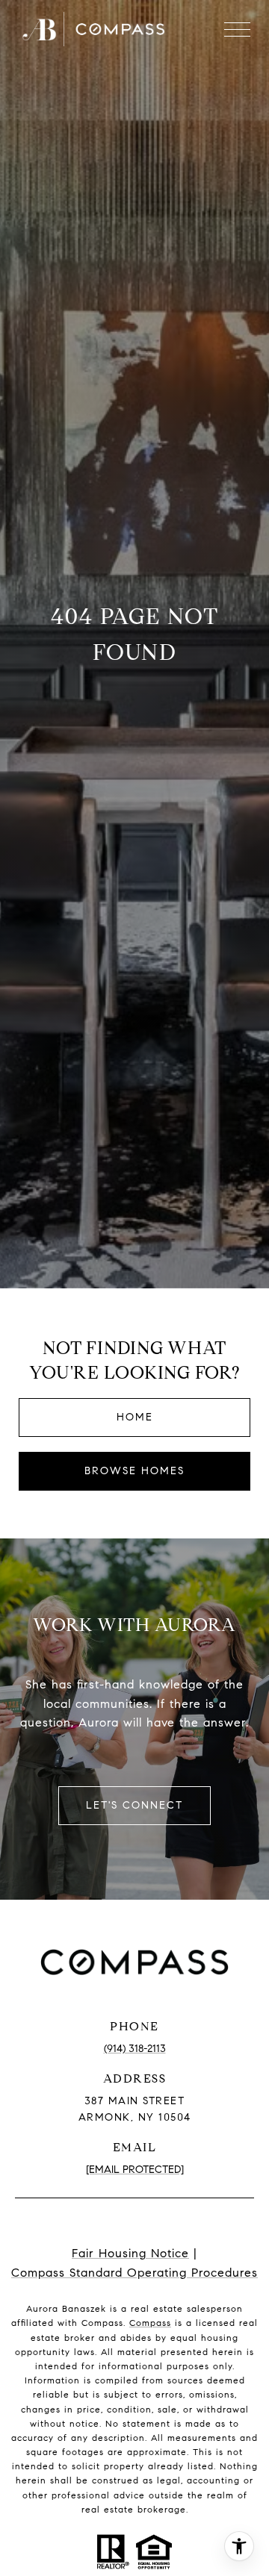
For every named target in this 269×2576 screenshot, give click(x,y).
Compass (150, 2323)
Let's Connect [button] (134, 1805)
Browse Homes (134, 1471)
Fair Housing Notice (130, 2253)
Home (135, 1417)
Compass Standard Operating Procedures (134, 2273)
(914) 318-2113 (135, 2049)
